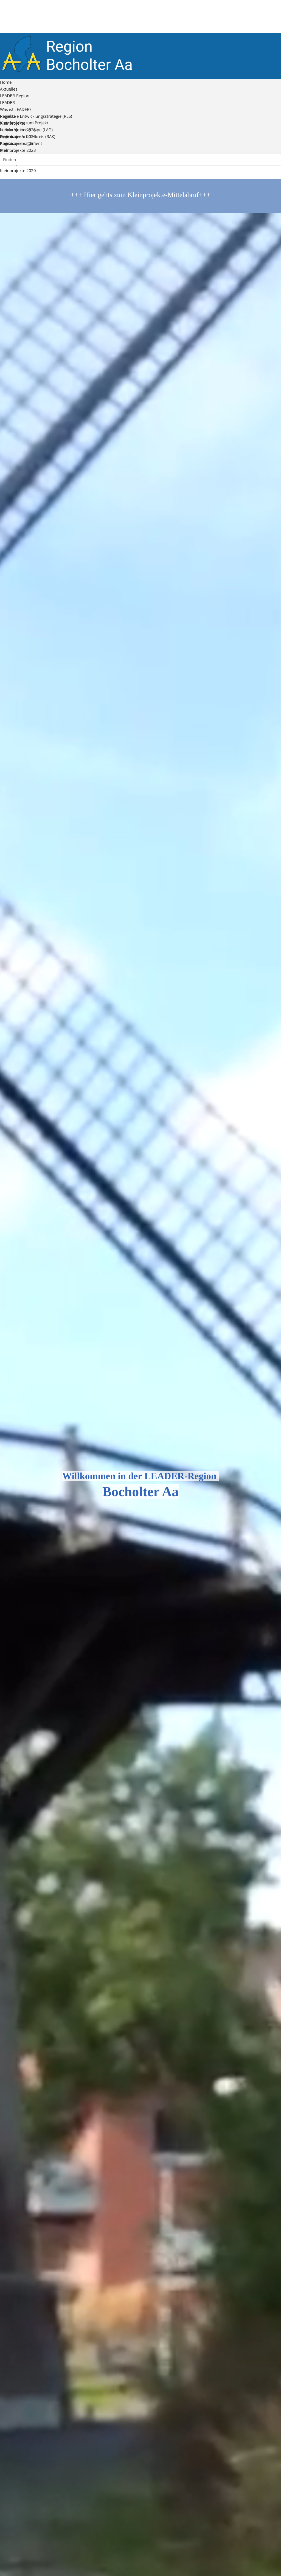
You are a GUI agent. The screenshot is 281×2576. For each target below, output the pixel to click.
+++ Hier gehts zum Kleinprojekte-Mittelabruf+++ (140, 195)
